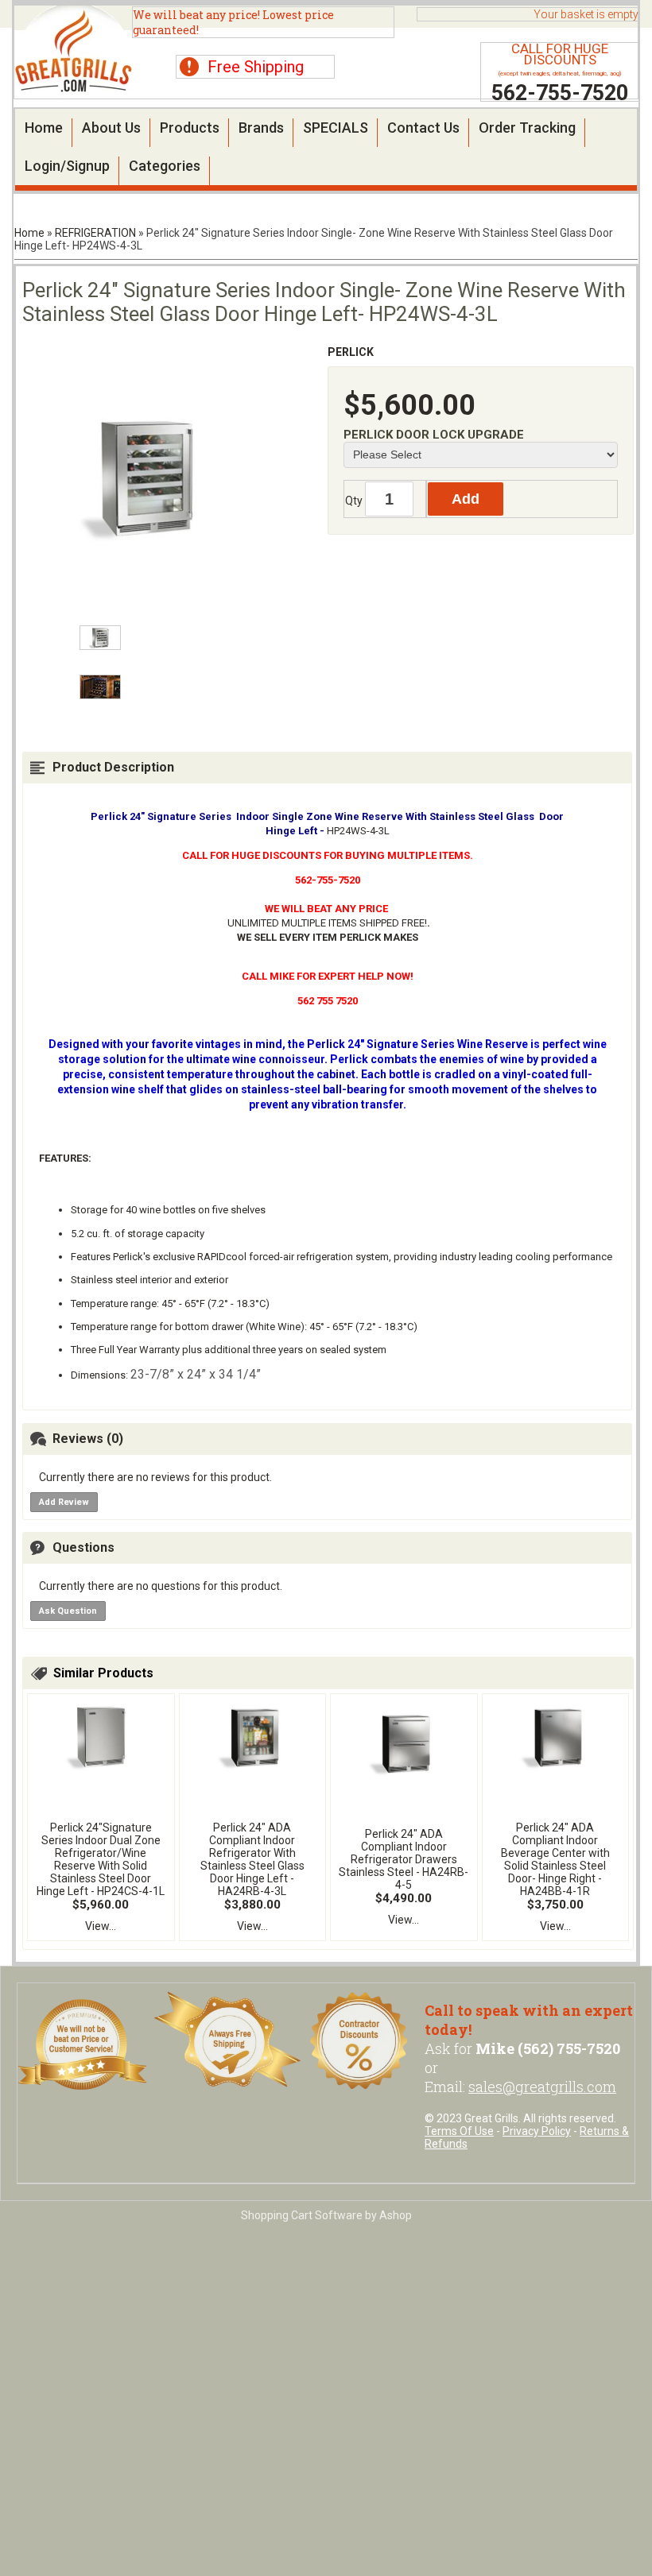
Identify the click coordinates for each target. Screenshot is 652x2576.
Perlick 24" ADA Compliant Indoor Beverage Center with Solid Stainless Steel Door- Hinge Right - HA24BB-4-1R (555, 1859)
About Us (111, 128)
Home (44, 128)
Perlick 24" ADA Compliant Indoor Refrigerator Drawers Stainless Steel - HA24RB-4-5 (404, 1859)
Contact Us (423, 128)
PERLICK (351, 352)
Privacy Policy (537, 2131)
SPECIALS (336, 128)
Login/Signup (67, 166)
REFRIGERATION (95, 233)
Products (190, 128)
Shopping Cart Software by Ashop (326, 2215)
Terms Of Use (459, 2131)
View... (101, 1926)
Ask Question (68, 1611)
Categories (165, 166)
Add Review (64, 1502)
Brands (261, 128)
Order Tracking (527, 128)
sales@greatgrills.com (542, 2087)
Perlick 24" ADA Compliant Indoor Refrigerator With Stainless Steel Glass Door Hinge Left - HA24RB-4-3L (252, 1859)
